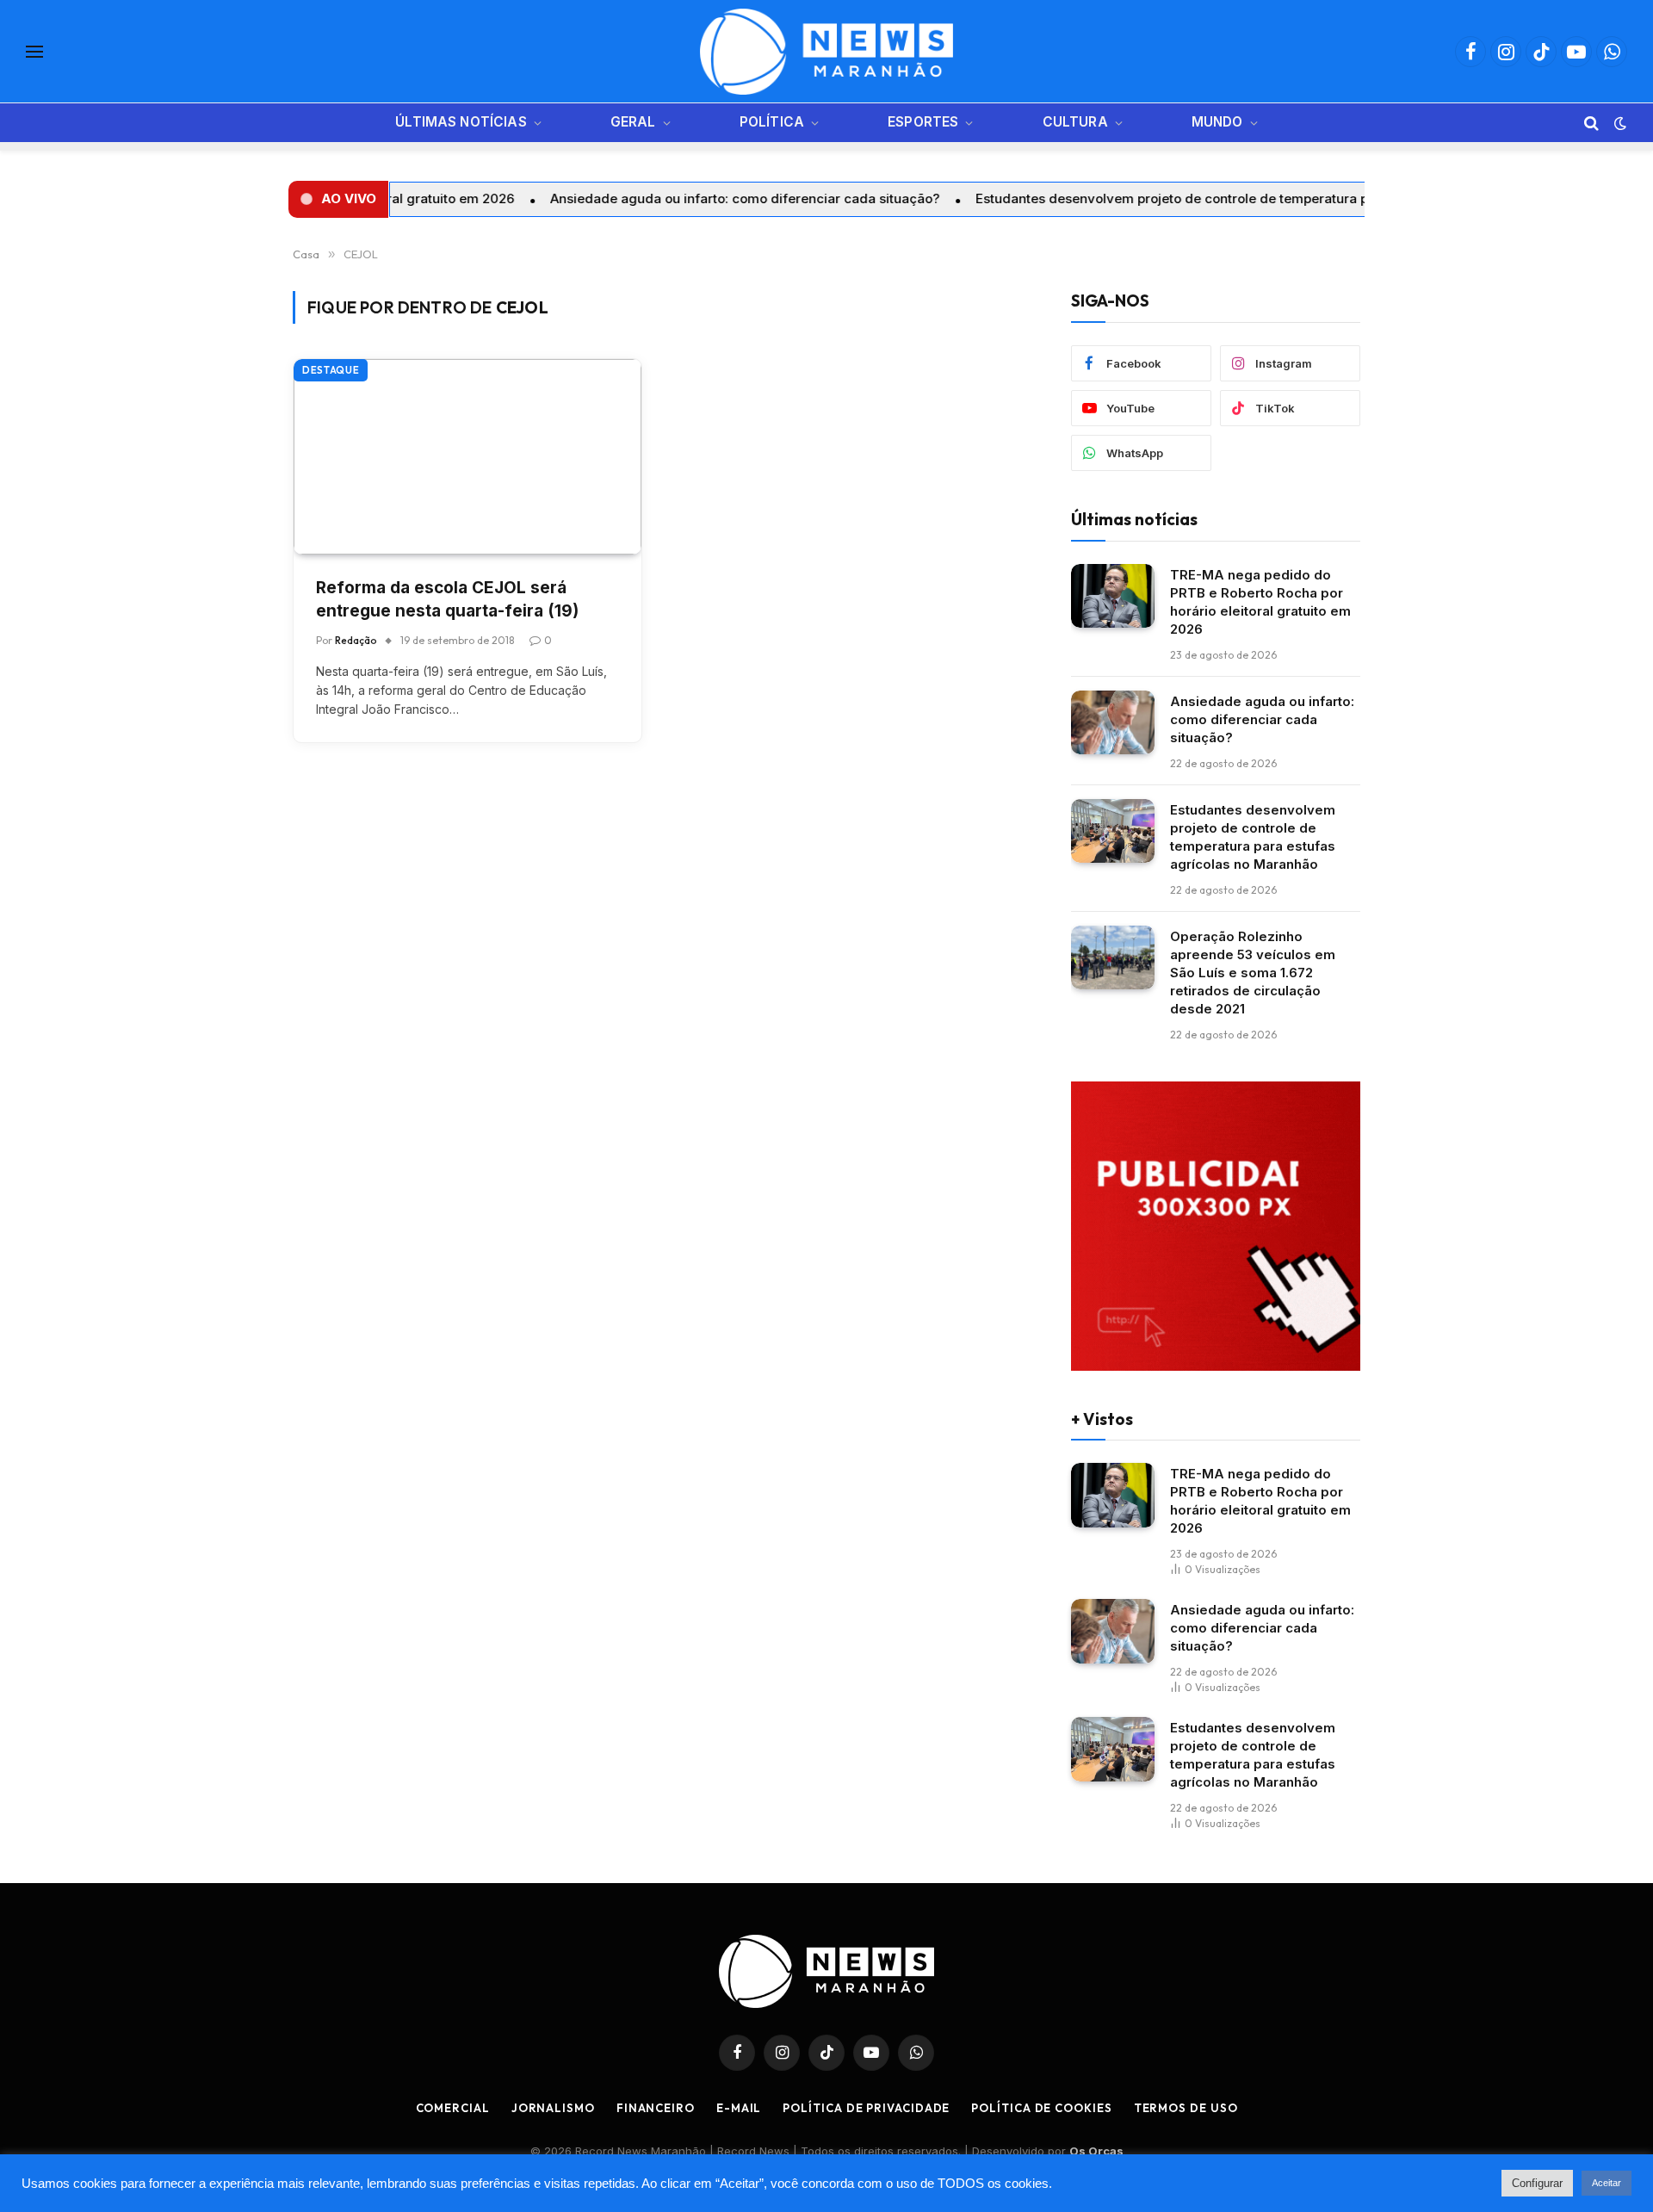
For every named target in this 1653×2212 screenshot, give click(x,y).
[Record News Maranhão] (826, 52)
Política (772, 122)
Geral (633, 122)
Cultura (1075, 122)
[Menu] (34, 52)
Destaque (331, 370)
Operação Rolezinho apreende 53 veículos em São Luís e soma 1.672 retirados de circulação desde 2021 (1253, 973)
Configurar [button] (1537, 2183)
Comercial (453, 2108)
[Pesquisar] (1591, 123)
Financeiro (656, 2108)
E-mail (739, 2108)
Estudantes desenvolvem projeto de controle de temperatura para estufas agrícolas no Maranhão (1184, 198)
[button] (338, 199)
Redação (356, 640)
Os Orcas (1096, 2151)
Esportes (923, 122)
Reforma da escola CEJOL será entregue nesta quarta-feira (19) (447, 599)
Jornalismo (553, 2108)
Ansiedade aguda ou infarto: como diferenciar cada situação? (647, 198)
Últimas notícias (461, 122)
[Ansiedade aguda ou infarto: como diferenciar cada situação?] (1113, 723)
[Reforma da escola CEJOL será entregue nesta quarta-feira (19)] (467, 457)
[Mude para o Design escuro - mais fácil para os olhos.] (1619, 123)
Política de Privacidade (866, 2108)
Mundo (1217, 122)
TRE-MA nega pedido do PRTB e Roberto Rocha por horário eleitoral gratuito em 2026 (1260, 602)
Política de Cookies (1041, 2108)
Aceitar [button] (1607, 2183)
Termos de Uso (1186, 2108)
